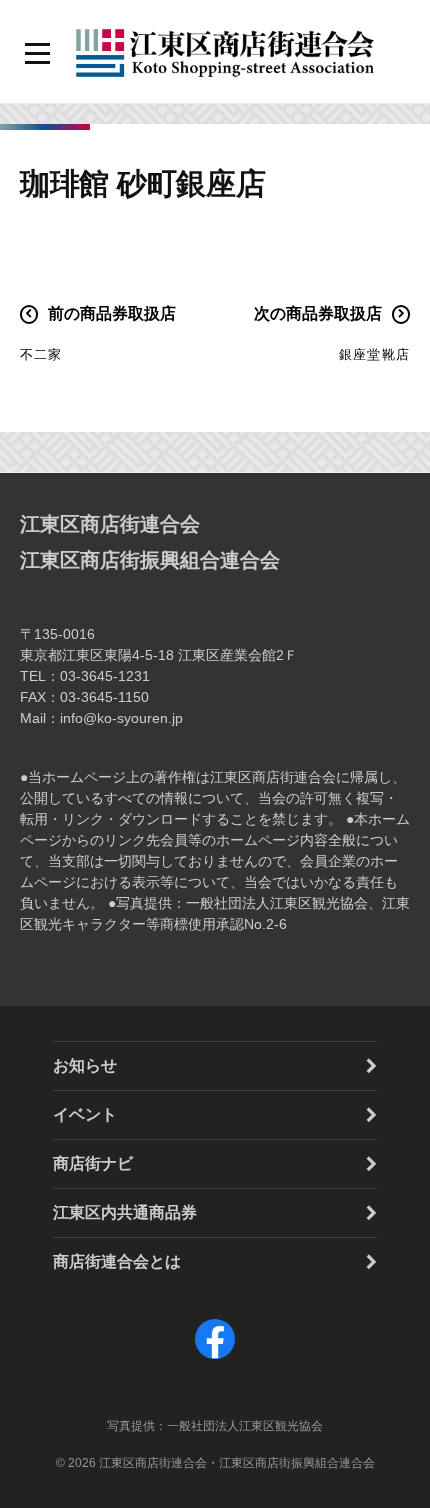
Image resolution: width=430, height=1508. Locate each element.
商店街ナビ (93, 1163)
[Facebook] (215, 1358)
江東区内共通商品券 (125, 1212)
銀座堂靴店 (374, 354)
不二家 (41, 354)
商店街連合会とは (117, 1261)
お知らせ (85, 1065)
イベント (85, 1114)
